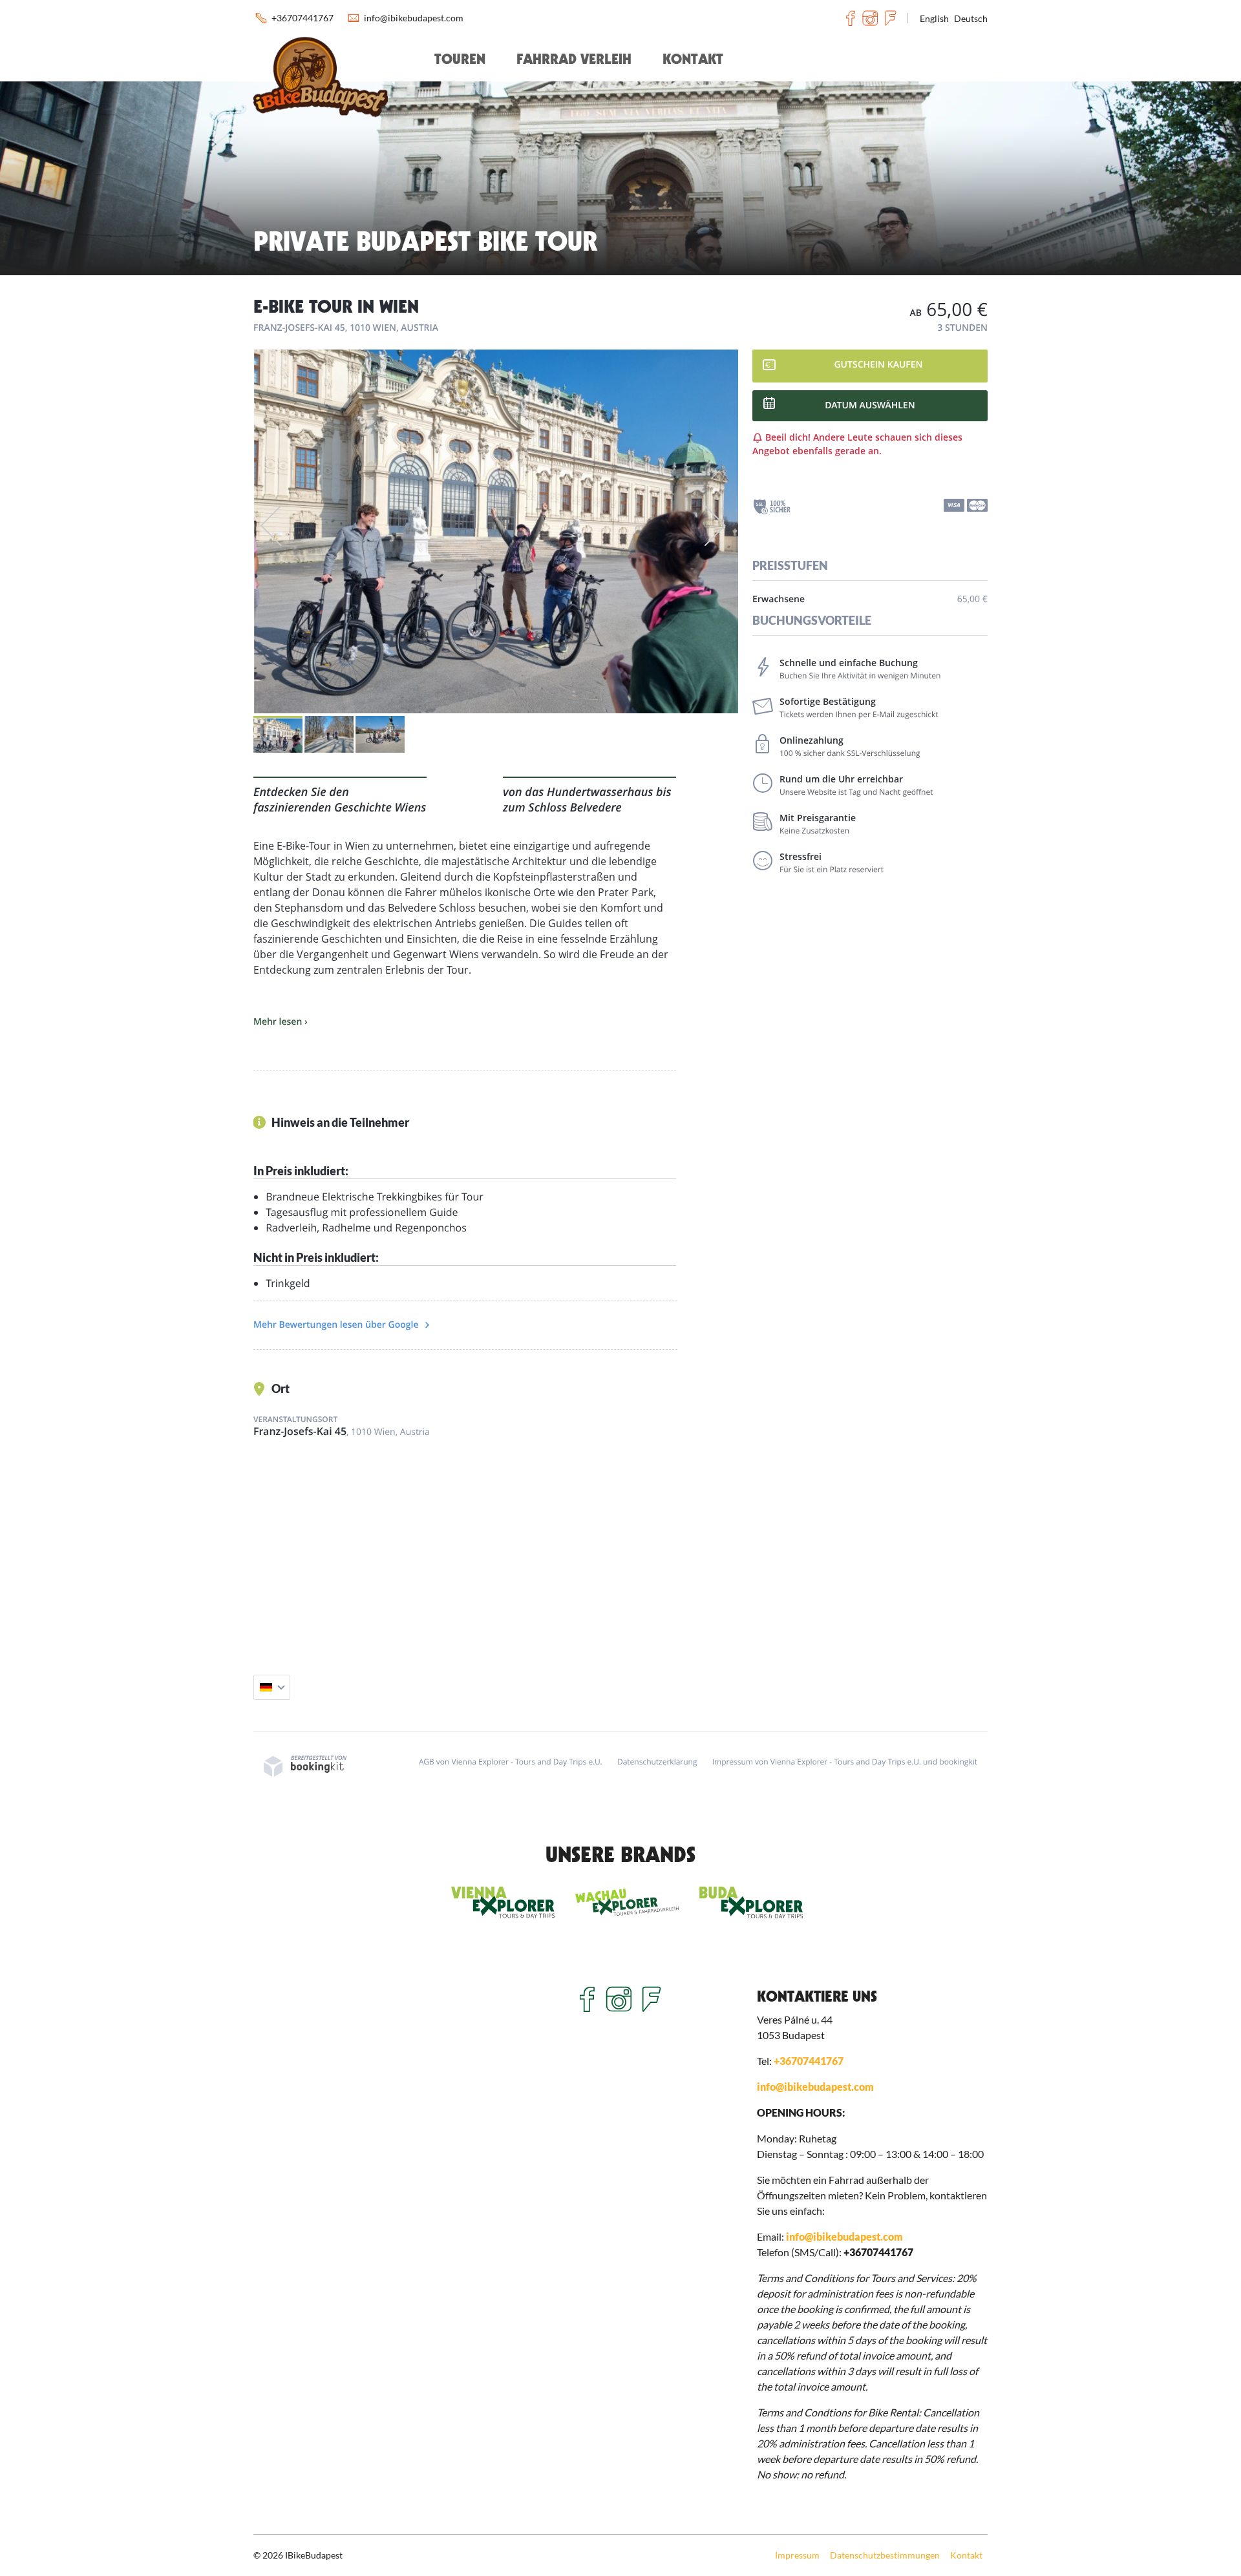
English (934, 18)
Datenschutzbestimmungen (885, 2555)
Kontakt (693, 59)
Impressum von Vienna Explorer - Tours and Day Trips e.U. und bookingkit (845, 1762)
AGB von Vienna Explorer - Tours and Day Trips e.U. (511, 1762)
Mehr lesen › (281, 1022)
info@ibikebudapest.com (414, 18)
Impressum (797, 2555)
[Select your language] (272, 1687)
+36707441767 (302, 18)
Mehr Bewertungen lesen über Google (337, 1325)
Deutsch (971, 18)
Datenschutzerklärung (657, 1762)
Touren (460, 59)
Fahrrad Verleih (574, 59)
